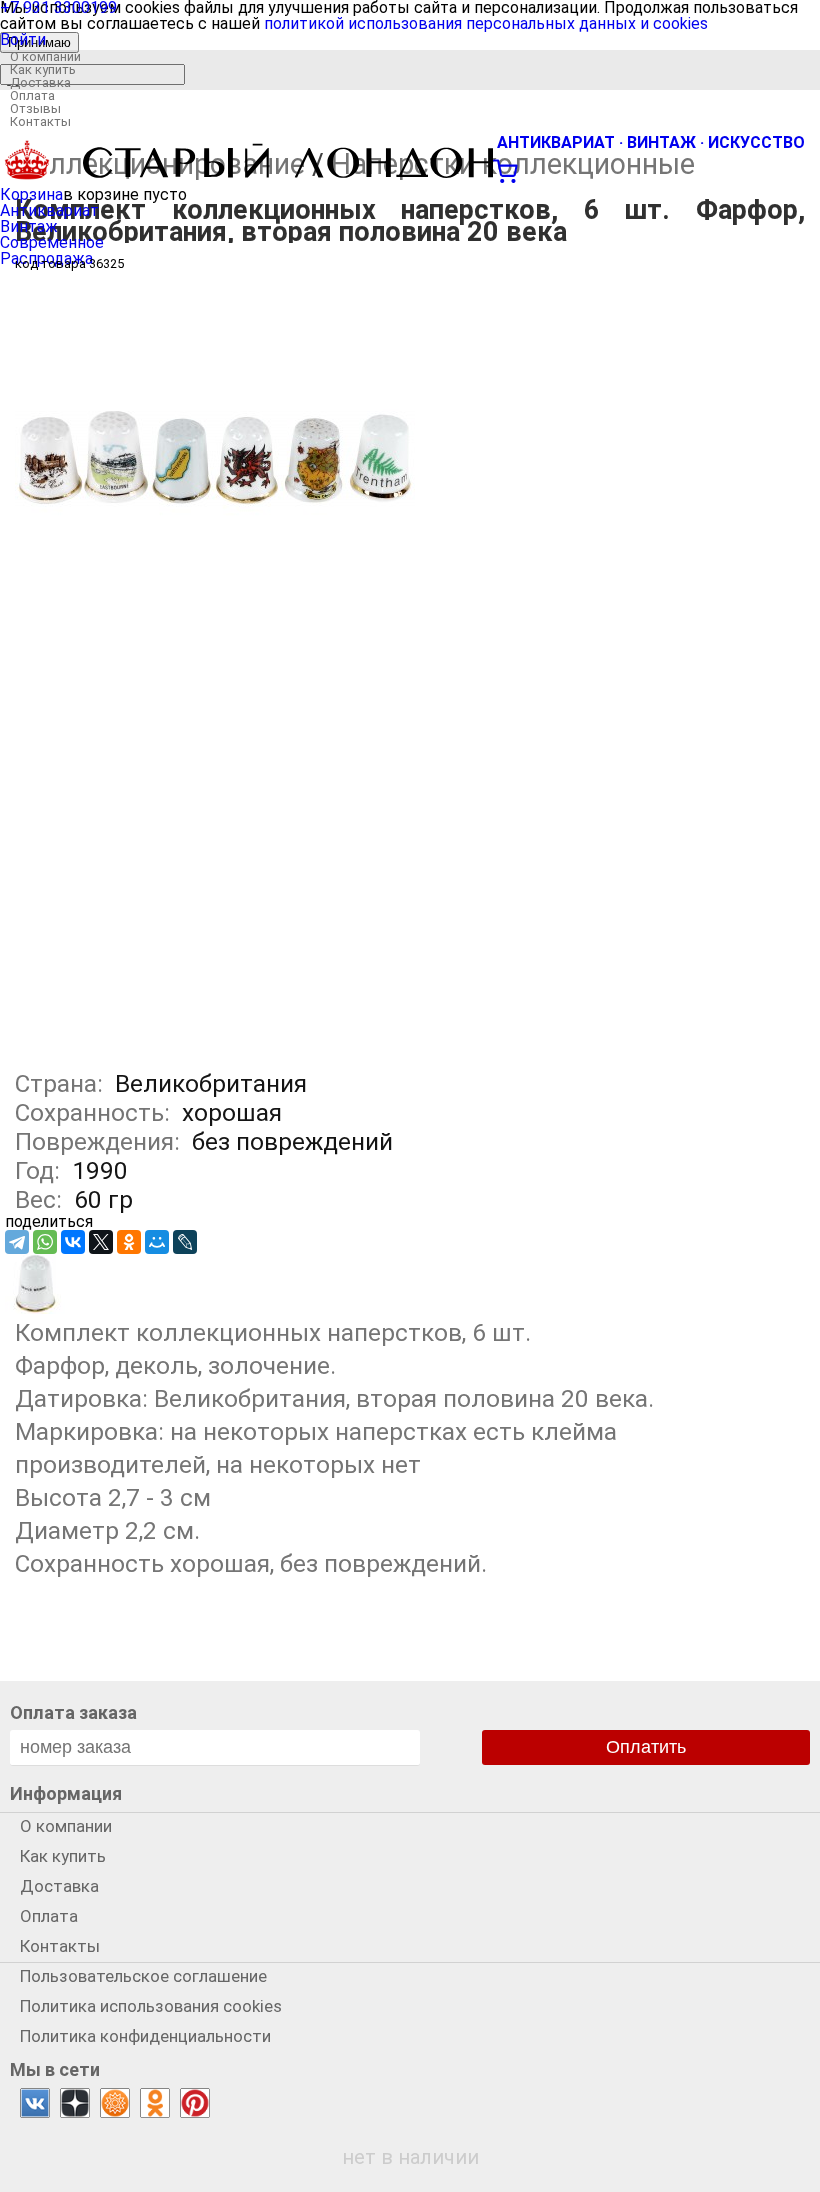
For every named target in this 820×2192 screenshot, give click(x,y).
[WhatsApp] (45, 1242)
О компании (45, 56)
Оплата (32, 95)
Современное (52, 242)
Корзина (31, 194)
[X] (101, 1242)
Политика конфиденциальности (145, 2036)
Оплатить (646, 1747)
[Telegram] (17, 1242)
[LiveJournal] (185, 1242)
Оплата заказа (73, 1712)
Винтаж (29, 226)
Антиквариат (49, 210)
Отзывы (35, 108)
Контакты (40, 121)
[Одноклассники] (129, 1242)
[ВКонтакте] (73, 1242)
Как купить (43, 69)
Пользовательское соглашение (143, 1976)
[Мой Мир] (157, 1242)
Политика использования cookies (151, 2006)
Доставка (40, 82)
